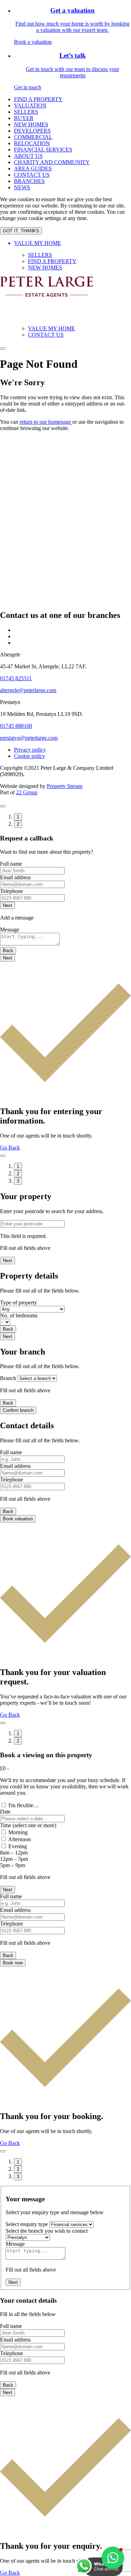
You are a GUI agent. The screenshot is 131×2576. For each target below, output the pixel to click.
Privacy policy (30, 750)
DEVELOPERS (32, 131)
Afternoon (19, 1839)
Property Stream (65, 786)
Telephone (12, 891)
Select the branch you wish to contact (47, 2231)
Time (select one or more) (28, 1825)
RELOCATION (32, 143)
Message (10, 930)
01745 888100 (16, 726)
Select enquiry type (27, 2224)
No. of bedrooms (19, 1315)
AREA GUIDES (33, 168)
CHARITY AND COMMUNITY (52, 162)
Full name (11, 864)
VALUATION (30, 105)
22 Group (27, 792)
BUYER (24, 118)
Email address (15, 877)
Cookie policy (30, 756)
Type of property (19, 1303)
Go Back (10, 1148)
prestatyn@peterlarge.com (29, 738)
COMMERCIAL (33, 137)
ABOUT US (28, 156)
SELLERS (26, 112)
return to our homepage (46, 422)
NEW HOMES (31, 124)
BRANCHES (29, 181)
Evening (18, 1846)
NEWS (22, 187)
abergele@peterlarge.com (28, 690)
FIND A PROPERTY (38, 99)
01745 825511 (16, 678)
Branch (8, 1378)
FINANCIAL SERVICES (43, 150)
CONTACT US (32, 175)
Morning (18, 1832)
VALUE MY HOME (38, 243)
